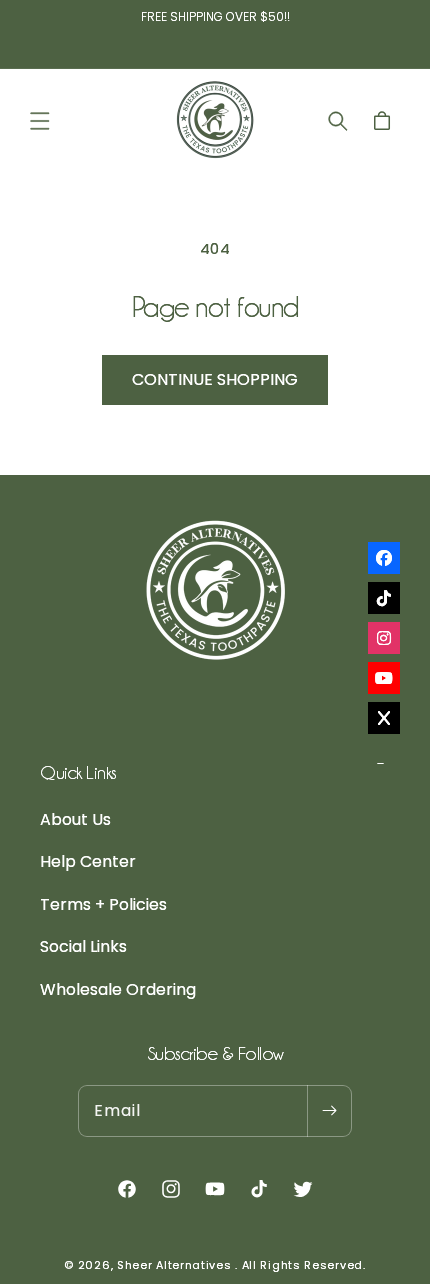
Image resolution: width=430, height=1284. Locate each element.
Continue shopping (215, 379)
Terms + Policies (103, 904)
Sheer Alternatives (174, 1265)
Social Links (83, 946)
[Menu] (40, 121)
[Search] (338, 121)
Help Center (88, 861)
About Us (75, 819)
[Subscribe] (329, 1111)
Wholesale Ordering (118, 989)
